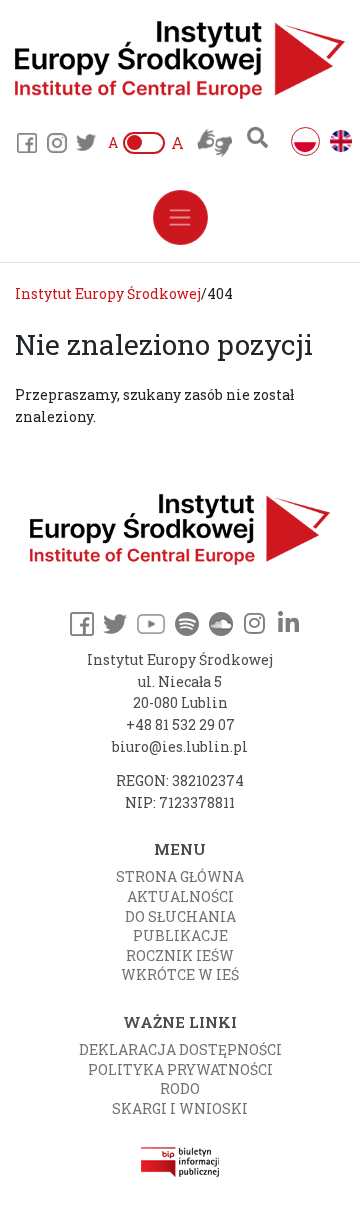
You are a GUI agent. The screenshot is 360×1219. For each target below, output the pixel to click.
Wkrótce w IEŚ (180, 974)
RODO (180, 1088)
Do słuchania (180, 916)
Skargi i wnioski (180, 1108)
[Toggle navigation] (180, 217)
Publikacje (180, 935)
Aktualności (180, 896)
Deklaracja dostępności (180, 1049)
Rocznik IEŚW (180, 955)
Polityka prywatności (180, 1069)
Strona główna (180, 876)
